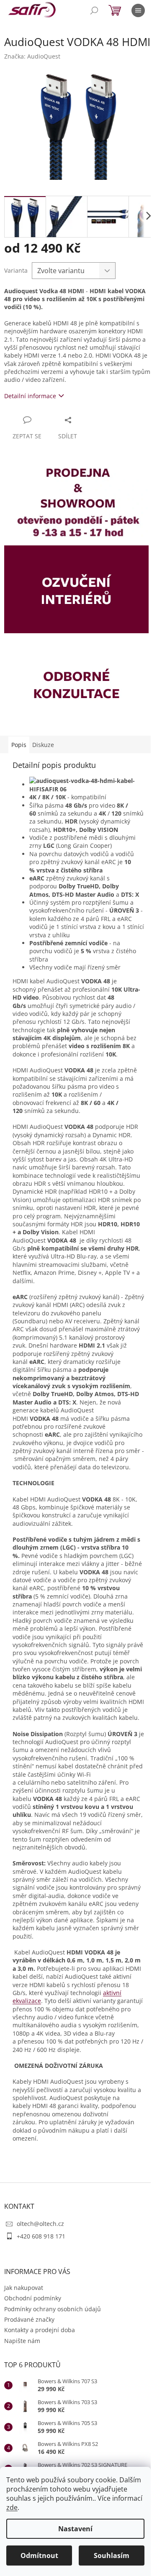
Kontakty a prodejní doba (40, 2330)
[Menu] (138, 10)
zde (12, 2507)
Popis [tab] (19, 745)
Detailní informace (30, 396)
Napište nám (22, 2341)
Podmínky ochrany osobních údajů (53, 2309)
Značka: (32, 56)
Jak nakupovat (24, 2288)
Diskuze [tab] (43, 745)
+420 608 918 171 (41, 2236)
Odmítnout (39, 2556)
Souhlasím (112, 2556)
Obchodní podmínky (33, 2298)
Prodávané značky (29, 2319)
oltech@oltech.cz (40, 2224)
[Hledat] (94, 10)
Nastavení (75, 2529)
